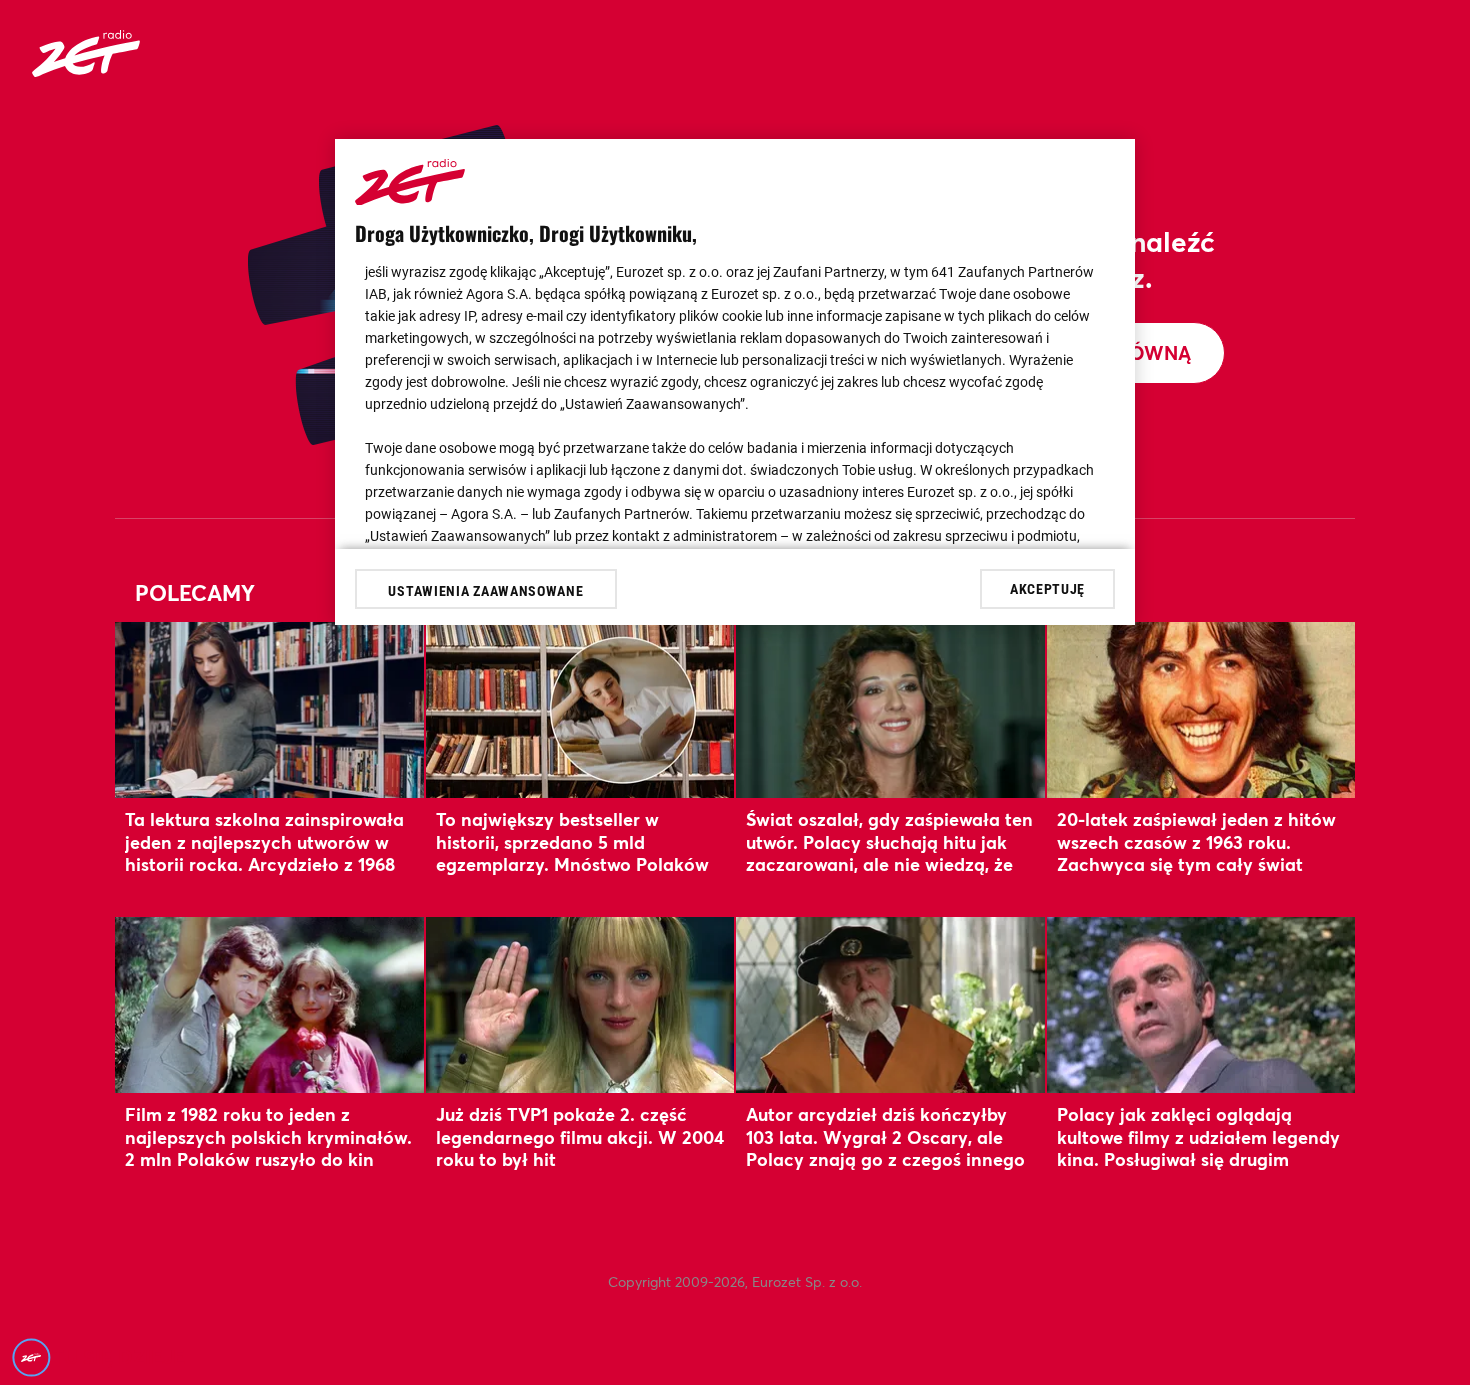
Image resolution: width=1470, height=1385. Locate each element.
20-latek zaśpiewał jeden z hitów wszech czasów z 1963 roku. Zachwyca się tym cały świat (1196, 841)
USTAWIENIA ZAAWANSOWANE (485, 591)
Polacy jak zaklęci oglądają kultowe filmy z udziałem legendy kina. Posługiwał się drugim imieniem (1198, 1147)
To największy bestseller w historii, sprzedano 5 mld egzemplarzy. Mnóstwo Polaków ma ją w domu (572, 852)
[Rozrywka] (86, 70)
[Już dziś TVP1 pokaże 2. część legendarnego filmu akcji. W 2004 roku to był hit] (580, 1004)
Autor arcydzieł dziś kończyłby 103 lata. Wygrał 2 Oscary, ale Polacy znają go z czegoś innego (885, 1136)
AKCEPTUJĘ (1047, 588)
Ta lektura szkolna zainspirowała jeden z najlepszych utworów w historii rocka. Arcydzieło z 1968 (264, 841)
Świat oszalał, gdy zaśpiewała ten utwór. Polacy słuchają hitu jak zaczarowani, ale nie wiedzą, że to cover (889, 852)
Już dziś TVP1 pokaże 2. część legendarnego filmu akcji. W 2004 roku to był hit (580, 1136)
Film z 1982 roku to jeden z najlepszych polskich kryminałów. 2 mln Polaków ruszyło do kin (268, 1136)
